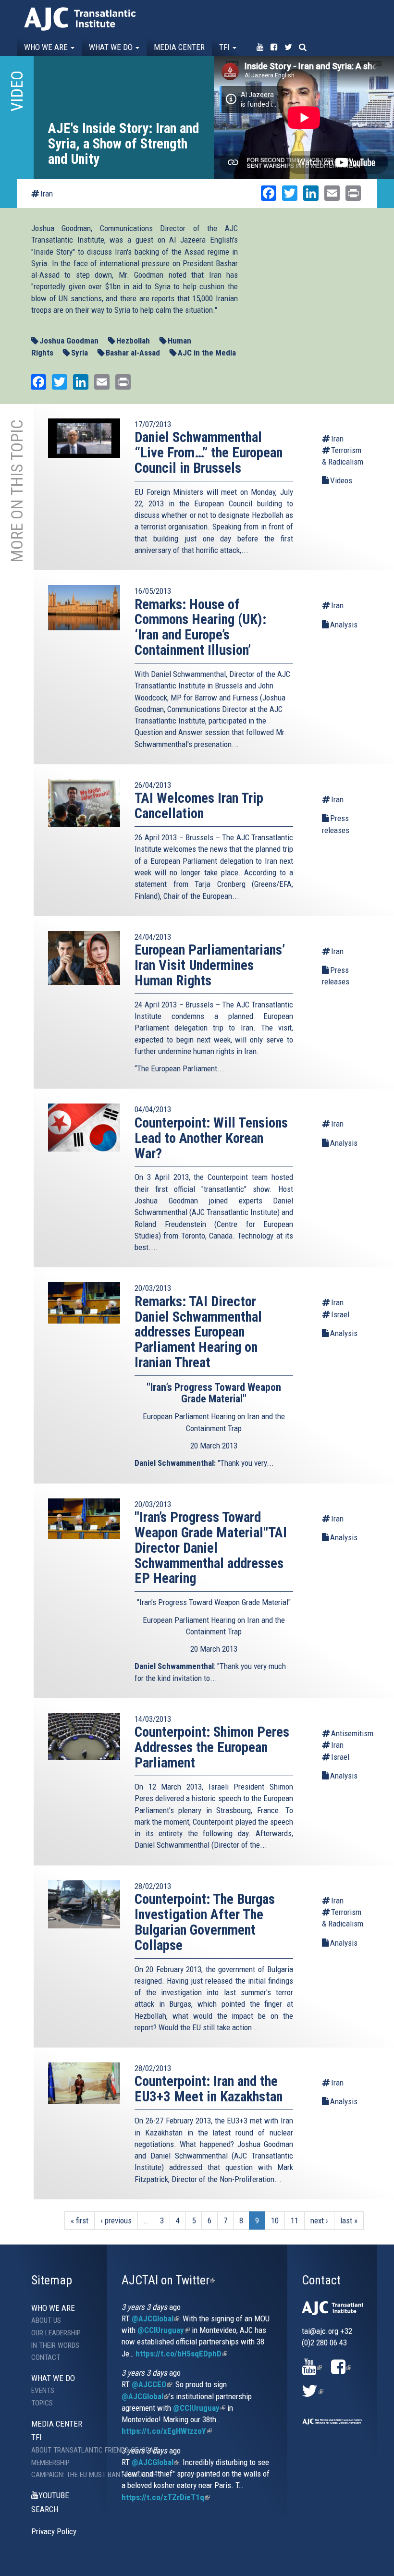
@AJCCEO (152, 2384)
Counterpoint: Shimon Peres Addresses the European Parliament (212, 1747)
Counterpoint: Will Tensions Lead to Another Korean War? (211, 1138)
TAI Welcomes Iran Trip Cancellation (199, 806)
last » (349, 2220)
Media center (179, 47)
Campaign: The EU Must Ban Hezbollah (70, 2475)
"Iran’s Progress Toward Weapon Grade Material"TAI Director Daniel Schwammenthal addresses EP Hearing (211, 1548)
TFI (225, 47)
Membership (50, 2463)
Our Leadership (56, 2333)
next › (319, 2220)
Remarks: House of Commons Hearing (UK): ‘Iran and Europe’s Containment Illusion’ (200, 627)
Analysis (344, 625)
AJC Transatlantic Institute (80, 19)
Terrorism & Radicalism (343, 456)
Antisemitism (348, 1733)
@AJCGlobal (155, 2318)
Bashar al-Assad (133, 353)
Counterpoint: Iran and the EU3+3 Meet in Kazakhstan (209, 2089)
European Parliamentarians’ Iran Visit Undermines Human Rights (210, 965)
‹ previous (116, 2220)
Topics (42, 2403)
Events (43, 2391)
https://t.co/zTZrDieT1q (166, 2497)
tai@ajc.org (320, 2331)
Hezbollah (133, 341)
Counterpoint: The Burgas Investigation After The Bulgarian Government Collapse (205, 1922)
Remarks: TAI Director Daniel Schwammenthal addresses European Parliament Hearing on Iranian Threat (198, 1332)
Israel (340, 1314)
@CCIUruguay (164, 2330)
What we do (112, 47)
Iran (47, 194)
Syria (80, 353)
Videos (341, 480)
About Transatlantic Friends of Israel (70, 2450)
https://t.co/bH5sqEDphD (181, 2354)
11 (295, 2220)
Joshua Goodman (69, 341)
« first (80, 2220)
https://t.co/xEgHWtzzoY (167, 2431)
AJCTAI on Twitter (168, 2280)
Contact (46, 2357)
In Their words (55, 2345)
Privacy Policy (54, 2531)
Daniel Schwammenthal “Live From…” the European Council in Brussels (209, 453)
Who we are (47, 47)
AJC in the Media (207, 353)
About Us (46, 2320)
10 (275, 2220)
